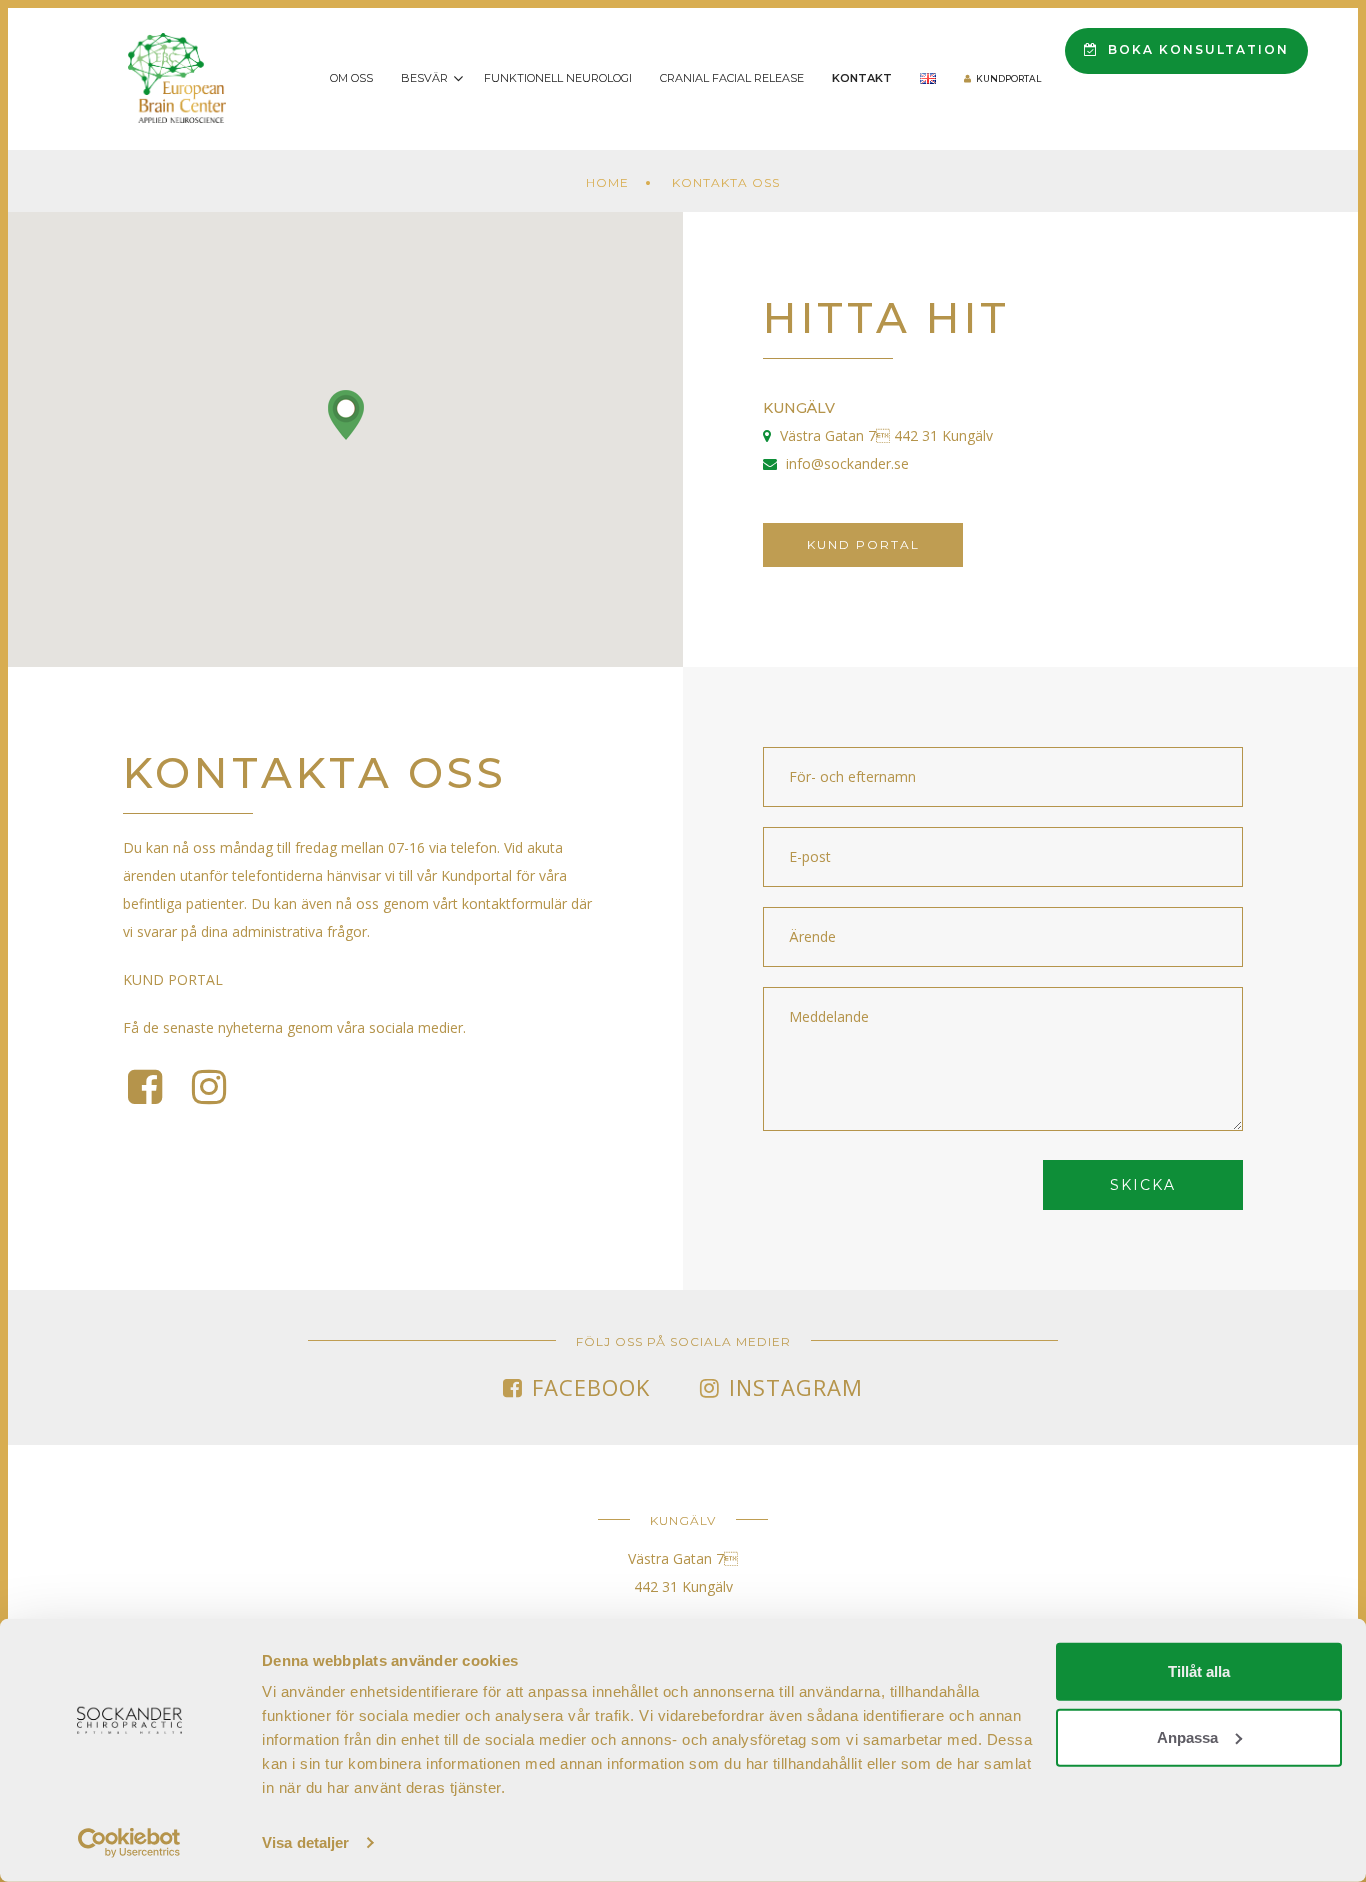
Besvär (424, 78)
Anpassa (1187, 1736)
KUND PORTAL (173, 979)
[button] (346, 414)
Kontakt (862, 78)
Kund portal (863, 544)
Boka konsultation (1196, 49)
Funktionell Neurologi (558, 78)
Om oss (351, 78)
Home (607, 182)
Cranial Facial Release (732, 78)
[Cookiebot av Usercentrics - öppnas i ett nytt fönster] (129, 1843)
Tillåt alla (1199, 1671)
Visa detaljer (305, 1842)
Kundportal (1008, 78)
